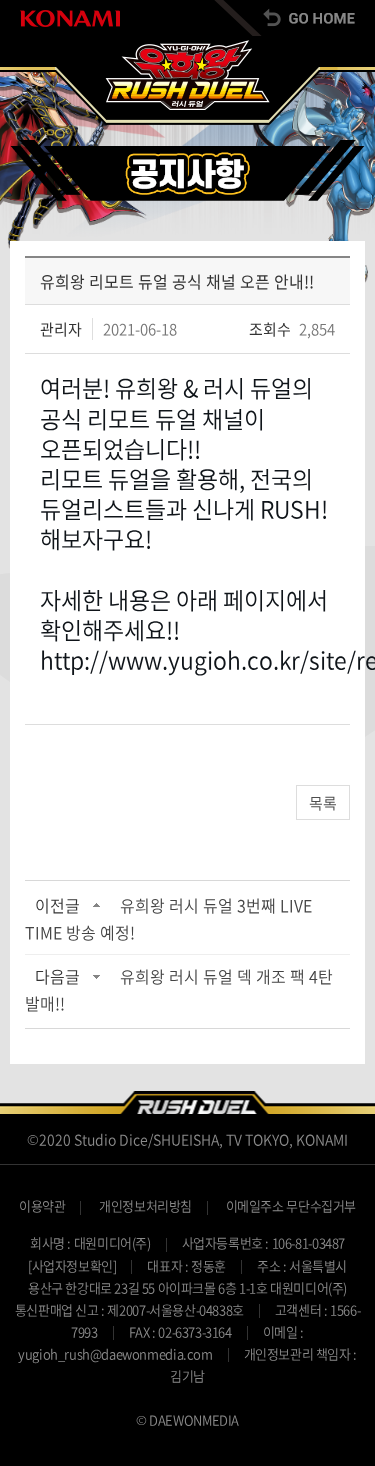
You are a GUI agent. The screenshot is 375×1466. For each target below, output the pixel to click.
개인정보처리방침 (145, 1205)
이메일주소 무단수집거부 (291, 1205)
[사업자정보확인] (72, 1265)
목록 (323, 803)
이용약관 (42, 1205)
